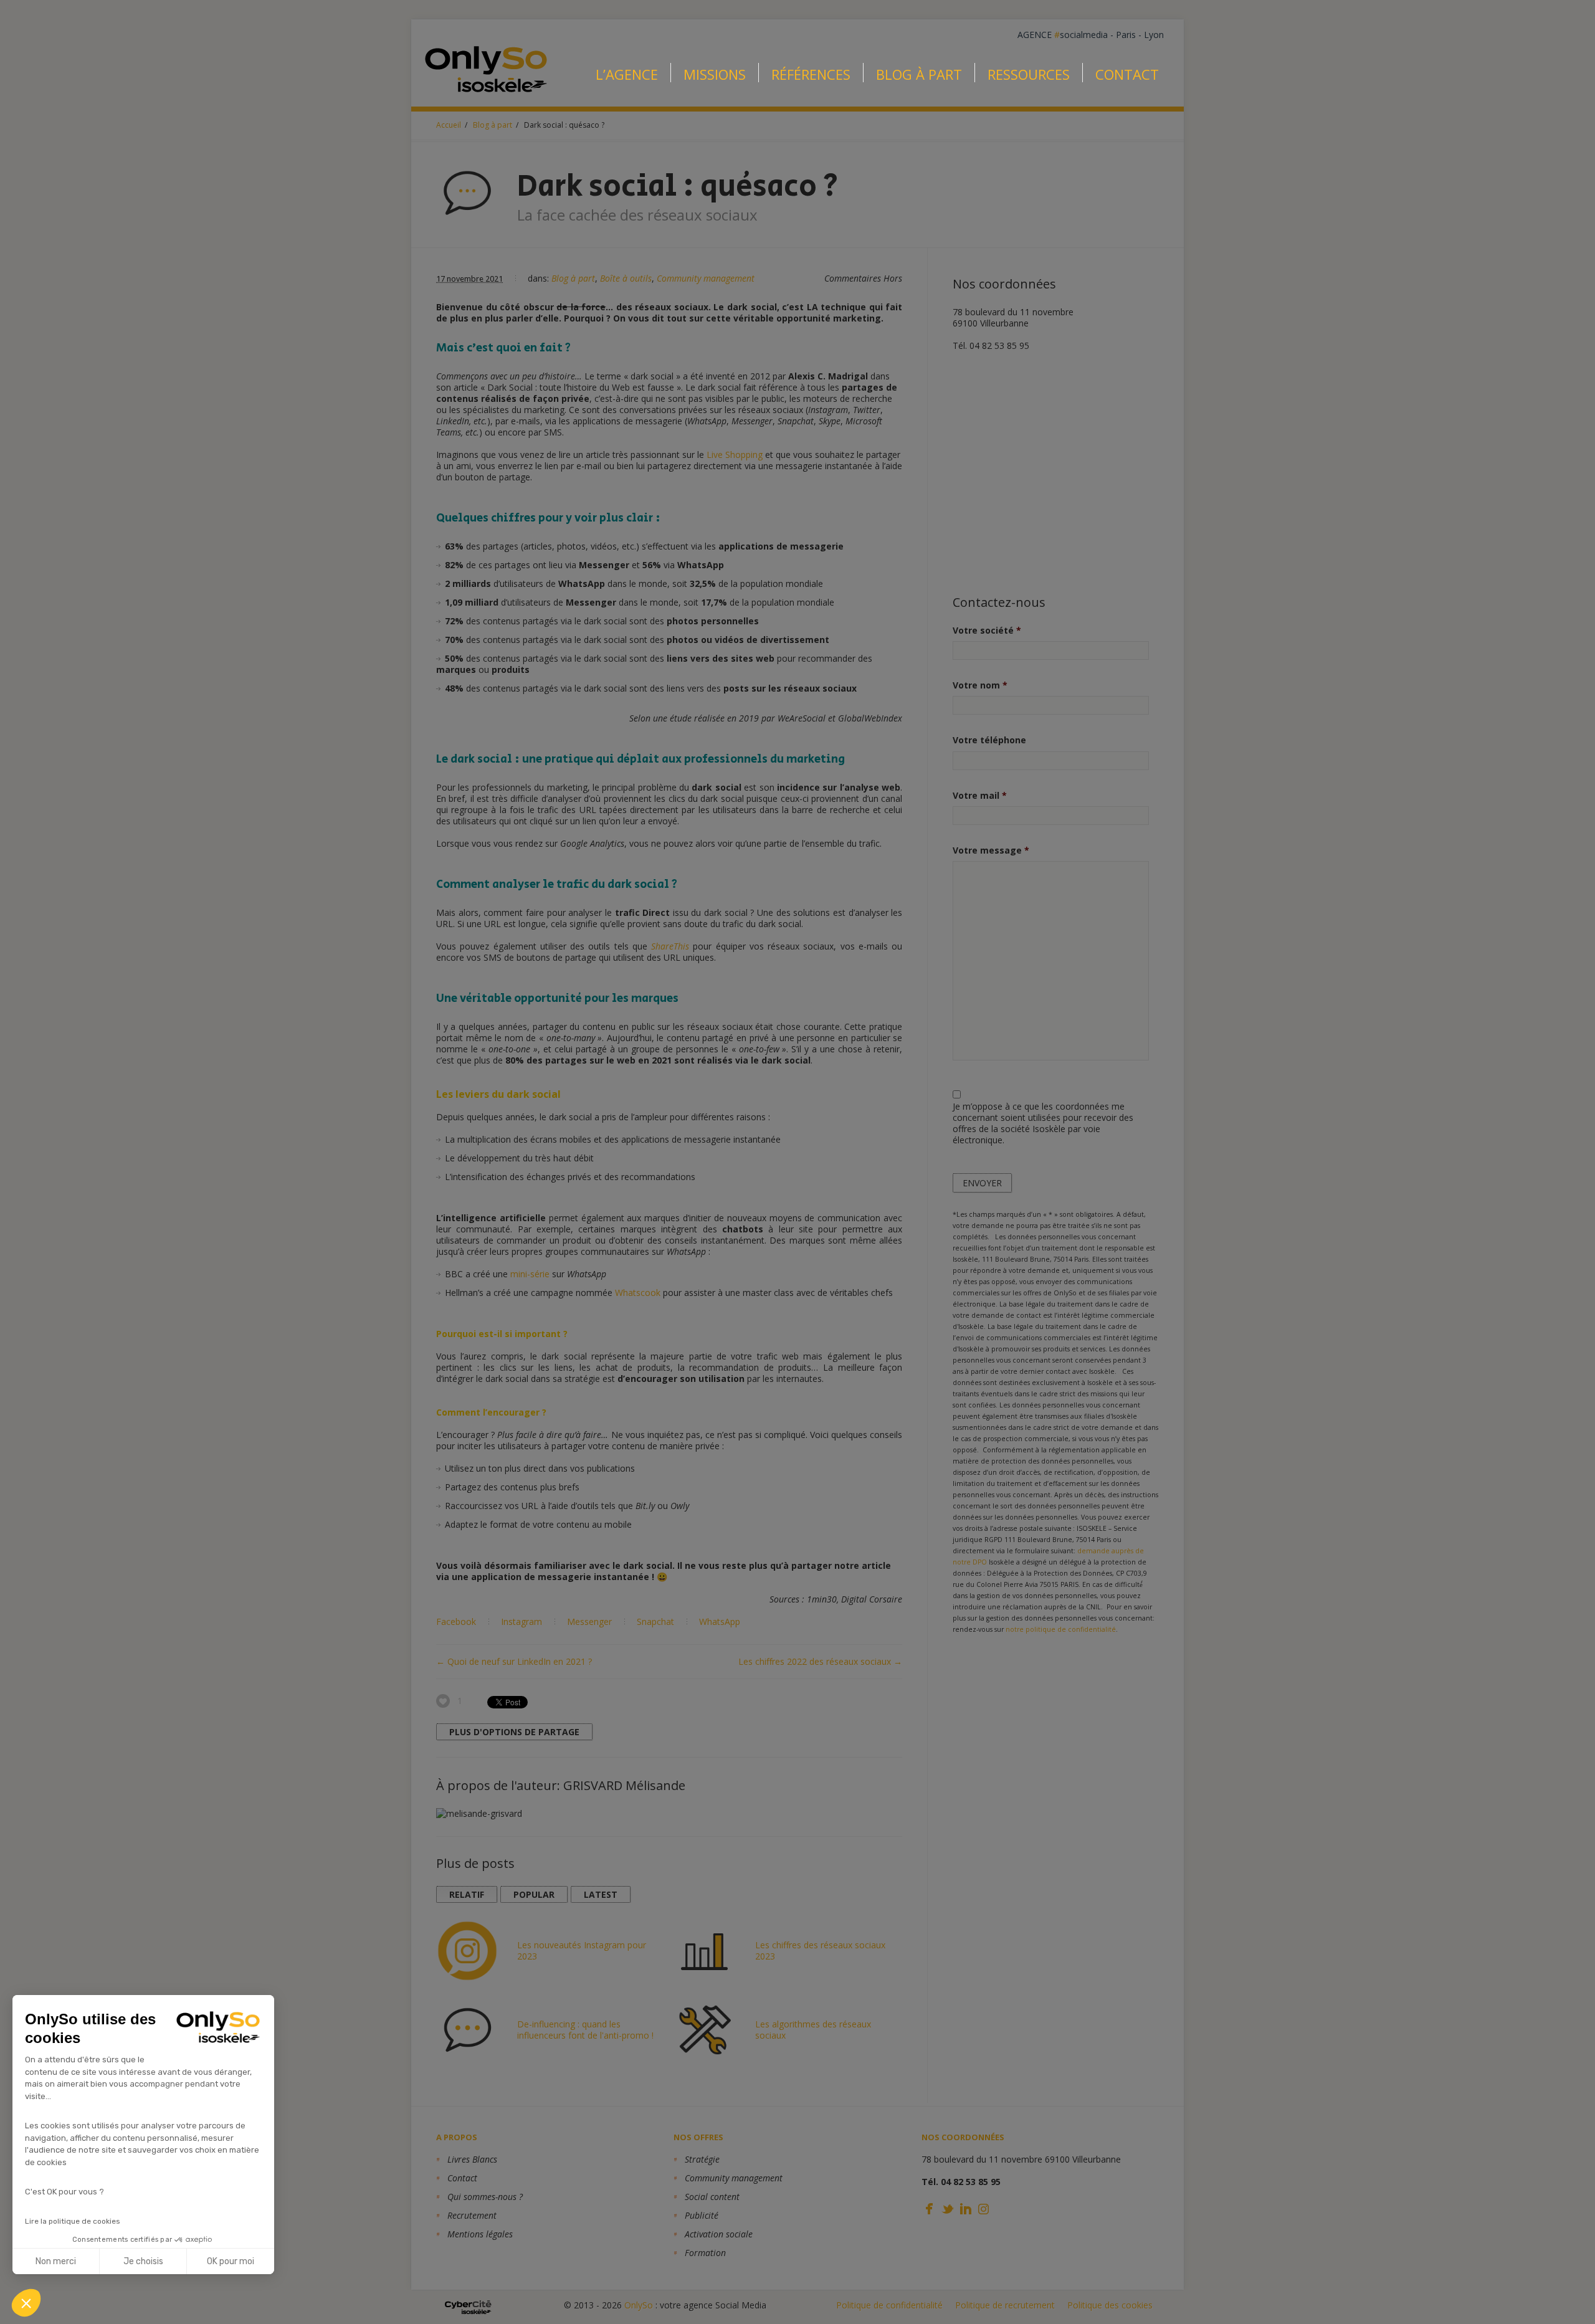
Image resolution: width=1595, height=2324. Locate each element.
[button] (26, 2303)
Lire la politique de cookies (73, 2221)
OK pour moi (231, 2261)
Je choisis (143, 2261)
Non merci (56, 2261)
